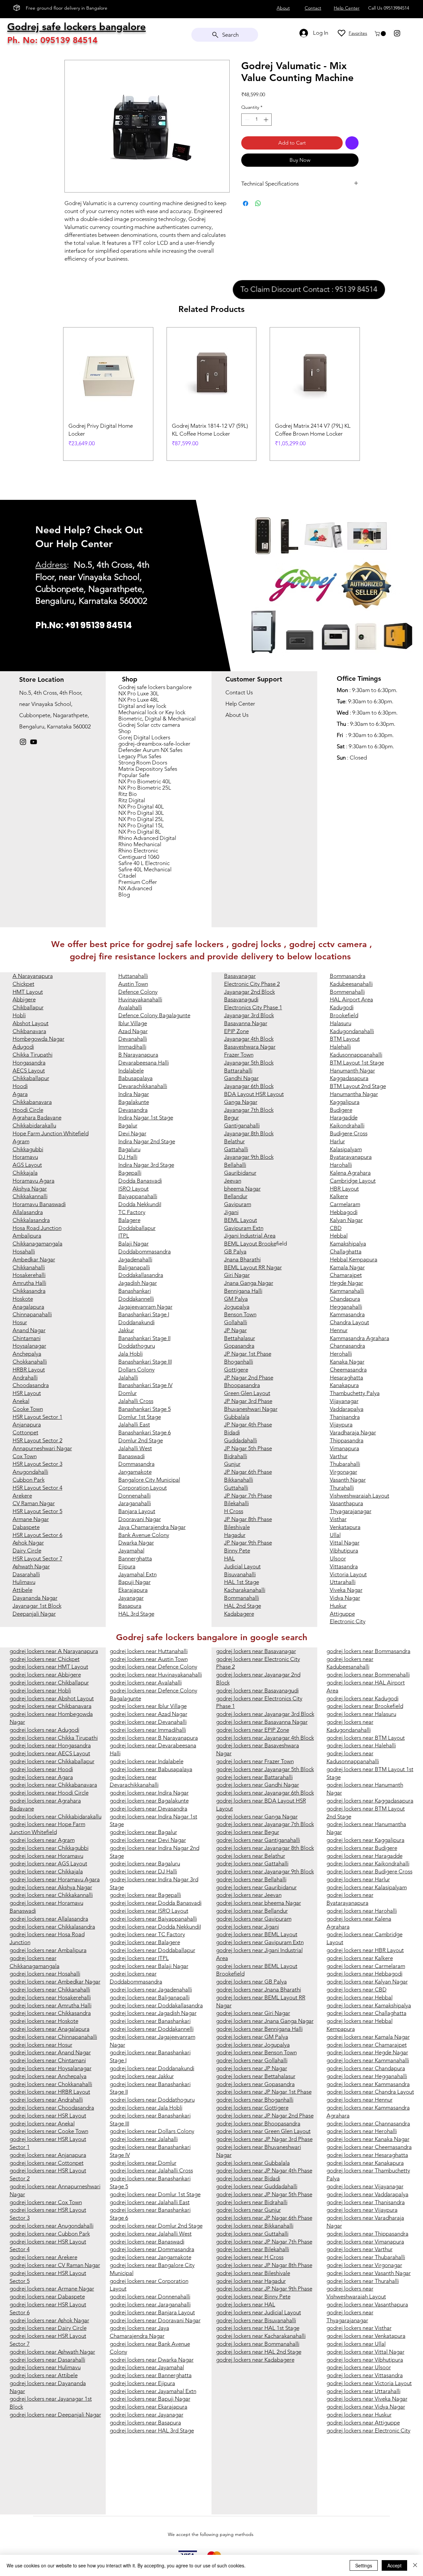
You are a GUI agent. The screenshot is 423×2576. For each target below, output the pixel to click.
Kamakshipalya (348, 1244)
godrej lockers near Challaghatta (366, 2013)
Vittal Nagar (345, 1543)
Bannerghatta (135, 1558)
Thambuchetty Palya (355, 1393)
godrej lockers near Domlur (143, 2163)
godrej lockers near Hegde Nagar (367, 2052)
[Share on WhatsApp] (258, 203)
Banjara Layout (137, 1511)
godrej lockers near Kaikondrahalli (368, 1863)
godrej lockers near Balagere (145, 1942)
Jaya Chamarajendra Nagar (152, 1527)
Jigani (231, 1212)
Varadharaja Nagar (353, 1432)
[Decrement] (246, 120)
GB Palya (235, 1251)
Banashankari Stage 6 (145, 1432)
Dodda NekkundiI (140, 1204)
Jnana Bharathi (242, 1259)
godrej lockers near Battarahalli (254, 1777)
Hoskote (23, 1299)
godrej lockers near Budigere (362, 1848)
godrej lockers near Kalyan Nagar (367, 1982)
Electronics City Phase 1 (253, 1007)
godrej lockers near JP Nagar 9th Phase (264, 2289)
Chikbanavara (29, 1031)
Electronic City (348, 1621)
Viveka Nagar (346, 1590)
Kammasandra (347, 1314)
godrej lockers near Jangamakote (151, 2257)
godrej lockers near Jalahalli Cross (151, 2170)
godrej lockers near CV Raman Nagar (55, 2265)
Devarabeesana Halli (144, 1063)
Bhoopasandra (242, 1385)
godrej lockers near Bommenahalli (368, 1675)
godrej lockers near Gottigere (252, 2108)
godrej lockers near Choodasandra (52, 2108)
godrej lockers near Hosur (41, 2045)
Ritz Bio (128, 794)
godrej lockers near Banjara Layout (152, 2312)
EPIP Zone (236, 1031)
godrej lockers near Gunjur (249, 2210)
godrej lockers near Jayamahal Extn (153, 2391)
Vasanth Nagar (348, 1480)
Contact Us (239, 692)
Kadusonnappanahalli (356, 1055)
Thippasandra (347, 1440)
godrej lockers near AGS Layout (48, 1863)
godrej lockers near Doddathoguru (152, 2100)
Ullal (335, 1535)
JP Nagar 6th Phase (248, 1472)
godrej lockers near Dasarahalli (47, 2360)
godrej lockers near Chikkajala (46, 1871)
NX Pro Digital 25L (141, 819)
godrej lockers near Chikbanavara (51, 1706)
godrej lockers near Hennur (360, 2100)
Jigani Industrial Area (250, 1236)
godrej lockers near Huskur (359, 2415)
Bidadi (232, 1432)
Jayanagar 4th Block (249, 1039)
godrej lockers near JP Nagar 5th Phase (264, 2194)
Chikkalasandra (31, 1220)
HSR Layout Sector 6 (38, 1535)
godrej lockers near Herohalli (362, 2131)
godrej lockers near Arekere (43, 2257)
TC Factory (132, 1212)
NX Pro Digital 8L (140, 832)
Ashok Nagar (28, 1543)
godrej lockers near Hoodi (41, 1769)
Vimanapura (345, 1448)
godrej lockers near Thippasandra (367, 2234)
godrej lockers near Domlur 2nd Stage (156, 2226)
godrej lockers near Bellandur (252, 1911)
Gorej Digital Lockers (144, 738)
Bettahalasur (240, 1338)
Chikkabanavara (32, 1102)
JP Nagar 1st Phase (248, 1354)
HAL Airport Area (351, 999)
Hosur (20, 1322)
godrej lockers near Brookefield (365, 1706)
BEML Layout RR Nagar (253, 1267)
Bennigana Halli (243, 1291)
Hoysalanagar (29, 1346)
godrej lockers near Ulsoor (359, 2367)
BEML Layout (241, 1220)
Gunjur (232, 1464)
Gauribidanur (240, 1173)
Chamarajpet (346, 1275)
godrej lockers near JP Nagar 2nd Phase (265, 2116)
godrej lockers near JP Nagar (252, 2068)
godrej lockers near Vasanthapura (367, 2304)
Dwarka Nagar (136, 1543)
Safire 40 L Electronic (144, 863)
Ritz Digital (132, 800)
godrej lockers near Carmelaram (366, 1966)
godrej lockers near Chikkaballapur (52, 1761)
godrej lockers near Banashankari (150, 2021)
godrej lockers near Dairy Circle (48, 2328)
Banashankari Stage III (145, 1362)
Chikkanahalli (29, 1267)
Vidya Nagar (345, 1598)
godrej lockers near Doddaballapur (153, 1950)
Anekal (21, 1401)
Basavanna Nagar (246, 1023)
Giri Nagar (237, 1275)
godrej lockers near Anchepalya (48, 2076)
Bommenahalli (347, 992)
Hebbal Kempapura (354, 1259)
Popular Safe (134, 775)
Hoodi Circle (28, 1110)
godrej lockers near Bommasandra (368, 1651)
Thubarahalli (345, 1464)
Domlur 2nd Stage (141, 1440)
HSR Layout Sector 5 (38, 1511)
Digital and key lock (142, 706)
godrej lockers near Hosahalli (45, 1974)
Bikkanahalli (239, 1480)
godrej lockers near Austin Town (149, 1659)
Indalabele (131, 1070)
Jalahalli (128, 1377)
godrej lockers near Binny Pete (253, 2296)
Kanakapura (344, 1385)
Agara (20, 1094)
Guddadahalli (241, 1440)
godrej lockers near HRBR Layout (50, 2092)
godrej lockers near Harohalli (362, 1911)
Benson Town (240, 1314)
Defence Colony (138, 992)
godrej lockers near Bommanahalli (258, 2344)
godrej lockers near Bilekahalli (253, 2249)
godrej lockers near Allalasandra (49, 1919)
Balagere (129, 1220)
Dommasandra (136, 1464)
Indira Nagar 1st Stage (146, 1117)
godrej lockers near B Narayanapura (154, 1738)
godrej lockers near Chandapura (366, 2068)
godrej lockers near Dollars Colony (152, 2131)
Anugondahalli (30, 1472)
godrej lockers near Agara (41, 1777)
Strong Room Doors (143, 763)
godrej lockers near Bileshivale (253, 2273)
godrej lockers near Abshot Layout (52, 1698)
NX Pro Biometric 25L (145, 788)
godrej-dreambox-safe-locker (154, 744)
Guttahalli (236, 1488)
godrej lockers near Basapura (145, 2423)
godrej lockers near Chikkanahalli (50, 1989)
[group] (211, 394)
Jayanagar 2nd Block (250, 992)
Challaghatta (346, 1251)
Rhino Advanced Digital (147, 838)
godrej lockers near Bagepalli (145, 1895)
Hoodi (20, 1086)
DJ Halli (128, 1157)
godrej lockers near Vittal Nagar (365, 2352)
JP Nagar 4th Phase (248, 1424)
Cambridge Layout (353, 1181)
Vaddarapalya (347, 1409)
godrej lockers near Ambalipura (48, 1950)
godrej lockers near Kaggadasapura (370, 1801)
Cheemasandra (348, 1370)
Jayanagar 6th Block (249, 1086)
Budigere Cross (349, 1133)
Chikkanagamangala (38, 1244)
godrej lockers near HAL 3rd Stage (152, 2430)
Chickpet (23, 984)
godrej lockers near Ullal (356, 2344)
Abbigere (24, 999)
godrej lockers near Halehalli (361, 1745)
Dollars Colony (136, 1370)
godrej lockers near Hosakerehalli (50, 1997)
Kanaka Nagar (347, 1362)
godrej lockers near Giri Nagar (253, 2013)
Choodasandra (31, 1385)
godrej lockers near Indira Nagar (149, 1793)
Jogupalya (237, 1307)
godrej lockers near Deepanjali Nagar (55, 2415)
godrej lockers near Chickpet (45, 1659)
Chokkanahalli (30, 1362)
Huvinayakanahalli (140, 999)
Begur (231, 1117)
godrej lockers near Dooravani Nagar (155, 2320)
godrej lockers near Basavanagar (256, 1651)
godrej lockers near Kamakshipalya (369, 2005)
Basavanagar (240, 976)
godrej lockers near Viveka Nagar (367, 2399)
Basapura (130, 1606)
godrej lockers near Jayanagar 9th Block (265, 1871)
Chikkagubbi (28, 1149)
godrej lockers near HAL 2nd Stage (259, 2352)
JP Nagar (235, 1330)
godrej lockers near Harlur (358, 1879)
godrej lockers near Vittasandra (365, 2375)
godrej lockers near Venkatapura (366, 2336)
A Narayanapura (33, 976)
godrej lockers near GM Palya (252, 2037)
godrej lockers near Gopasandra (255, 2084)
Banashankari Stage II (144, 1338)
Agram (21, 1141)
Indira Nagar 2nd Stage (147, 1141)
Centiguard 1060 (139, 857)
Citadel (127, 876)
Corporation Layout (143, 1488)
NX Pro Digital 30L (141, 813)
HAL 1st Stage (242, 1582)
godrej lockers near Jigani (248, 1927)
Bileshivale (237, 1527)
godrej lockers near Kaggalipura (365, 1840)
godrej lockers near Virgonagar (364, 2265)
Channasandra (347, 1346)
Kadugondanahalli (352, 1031)
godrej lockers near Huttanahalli (149, 1651)
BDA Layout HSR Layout (254, 1094)
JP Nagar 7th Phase (248, 1496)
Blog (124, 895)
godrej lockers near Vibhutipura (365, 2360)
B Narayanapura (138, 1055)
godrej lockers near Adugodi (44, 1730)
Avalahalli (130, 1007)
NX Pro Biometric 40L (145, 782)
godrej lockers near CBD (357, 1989)
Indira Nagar (134, 1094)
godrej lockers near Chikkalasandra (52, 1927)
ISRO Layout (134, 1189)
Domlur (128, 1393)
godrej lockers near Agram (42, 1840)
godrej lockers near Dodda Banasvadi (156, 1903)
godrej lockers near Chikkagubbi (49, 1848)
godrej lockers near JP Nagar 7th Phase (264, 2242)
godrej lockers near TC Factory (147, 1934)
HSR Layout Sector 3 (38, 1464)
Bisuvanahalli (240, 1574)
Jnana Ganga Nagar (249, 1283)
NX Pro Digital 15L (141, 826)
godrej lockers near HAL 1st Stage (258, 2328)
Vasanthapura (346, 1503)
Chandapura (345, 1299)
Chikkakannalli (30, 1196)
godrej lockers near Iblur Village (148, 1706)
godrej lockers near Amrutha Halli (51, 2005)
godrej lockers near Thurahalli (363, 2281)
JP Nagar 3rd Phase (248, 1401)
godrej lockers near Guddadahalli (257, 2186)
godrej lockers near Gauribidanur (256, 1887)
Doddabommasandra (145, 1251)
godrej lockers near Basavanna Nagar (262, 1722)
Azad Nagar (133, 1031)
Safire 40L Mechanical (145, 870)
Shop (125, 731)
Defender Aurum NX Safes (150, 750)
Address (51, 565)
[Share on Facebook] (246, 203)
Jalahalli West (135, 1448)
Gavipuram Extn (244, 1228)
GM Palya (236, 1299)
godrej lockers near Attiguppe (363, 2423)
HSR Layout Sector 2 (38, 1440)
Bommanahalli (242, 1598)
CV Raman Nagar (34, 1503)
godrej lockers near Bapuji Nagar (150, 2399)
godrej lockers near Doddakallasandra (156, 2005)
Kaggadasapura (349, 1078)
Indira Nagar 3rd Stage (146, 1165)
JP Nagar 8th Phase (248, 1519)
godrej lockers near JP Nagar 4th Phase (264, 2170)
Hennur (339, 1330)
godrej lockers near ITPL (139, 1958)
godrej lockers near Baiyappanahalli (153, 1919)
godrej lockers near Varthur (360, 2249)
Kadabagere (239, 1614)
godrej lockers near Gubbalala (253, 2163)
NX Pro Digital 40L (141, 807)
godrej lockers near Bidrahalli (252, 2202)
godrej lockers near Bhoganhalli (255, 2100)
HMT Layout (28, 992)
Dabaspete (26, 1527)
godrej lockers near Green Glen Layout (263, 2131)
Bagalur (128, 1125)
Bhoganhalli (239, 1362)
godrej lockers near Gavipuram (254, 1919)
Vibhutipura (344, 1550)
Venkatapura (345, 1527)
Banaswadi (132, 1456)
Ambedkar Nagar (34, 1259)
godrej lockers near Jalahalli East (150, 2202)
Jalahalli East (134, 1424)
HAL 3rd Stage (136, 1614)
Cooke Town (28, 1409)
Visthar (338, 1519)
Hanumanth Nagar (352, 1070)
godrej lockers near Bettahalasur (256, 2076)
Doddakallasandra (141, 1275)
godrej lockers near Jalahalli (144, 2139)
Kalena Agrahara (350, 1173)
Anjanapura (27, 1424)
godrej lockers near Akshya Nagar (51, 1887)
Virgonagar (344, 1472)
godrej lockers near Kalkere (360, 1958)
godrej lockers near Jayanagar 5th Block (265, 1769)
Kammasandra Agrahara (360, 1338)
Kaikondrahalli (347, 1125)
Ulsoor (338, 1558)
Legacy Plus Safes (140, 756)
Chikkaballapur (31, 1078)
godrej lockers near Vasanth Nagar (369, 2273)
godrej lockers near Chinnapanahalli (53, 2037)
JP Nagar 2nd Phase (249, 1377)
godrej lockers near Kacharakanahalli (261, 2336)
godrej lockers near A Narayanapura (54, 1651)
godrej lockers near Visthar (359, 2328)
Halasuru (341, 1023)
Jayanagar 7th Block (249, 1110)
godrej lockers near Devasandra (149, 1809)
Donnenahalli (135, 1496)
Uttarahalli (343, 1582)
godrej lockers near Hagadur (251, 2281)
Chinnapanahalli (32, 1314)
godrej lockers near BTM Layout (366, 1738)
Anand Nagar (29, 1330)
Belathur (234, 1141)
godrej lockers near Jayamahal (147, 2367)
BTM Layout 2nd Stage (358, 1086)
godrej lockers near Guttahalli (252, 2234)
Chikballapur (28, 1007)
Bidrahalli (236, 1456)
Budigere (341, 1110)
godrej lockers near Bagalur (143, 1832)
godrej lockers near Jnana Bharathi (259, 1989)
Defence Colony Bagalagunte (154, 1015)
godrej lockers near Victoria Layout (369, 2383)
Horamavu (25, 1157)
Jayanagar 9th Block (249, 1157)
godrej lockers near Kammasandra (368, 2084)
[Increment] (267, 120)
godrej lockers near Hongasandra (50, 1745)
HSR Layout (27, 1393)
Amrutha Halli (29, 1283)
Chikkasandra (29, 1291)
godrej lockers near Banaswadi (147, 2242)
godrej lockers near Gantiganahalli (258, 1840)
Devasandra (133, 1110)
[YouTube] (34, 742)
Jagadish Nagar (138, 1283)
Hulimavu (24, 1582)
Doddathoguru (137, 1346)
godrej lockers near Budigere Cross (369, 1871)
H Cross (234, 1511)
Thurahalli (342, 1488)
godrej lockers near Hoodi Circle (49, 1793)
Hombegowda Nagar (38, 1039)
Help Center (240, 704)
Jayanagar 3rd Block (249, 1015)
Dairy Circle (27, 1550)
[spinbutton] (256, 120)
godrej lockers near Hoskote (44, 2021)
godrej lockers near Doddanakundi (152, 2068)
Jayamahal (131, 1550)
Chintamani (27, 1338)
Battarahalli (238, 1070)
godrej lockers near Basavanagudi (257, 1690)
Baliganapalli (134, 1267)
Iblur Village (133, 1023)
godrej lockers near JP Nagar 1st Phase (264, 2092)
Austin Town (133, 984)
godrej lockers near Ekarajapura (149, 2407)
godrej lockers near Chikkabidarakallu (56, 1816)
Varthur (339, 1456)
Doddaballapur (137, 1228)
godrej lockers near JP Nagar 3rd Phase (264, 2139)
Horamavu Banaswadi (39, 1204)
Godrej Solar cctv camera (149, 725)
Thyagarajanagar (351, 1511)
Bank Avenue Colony (144, 1535)
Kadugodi (342, 1007)
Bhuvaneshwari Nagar (251, 1409)
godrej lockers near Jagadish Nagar (153, 2013)
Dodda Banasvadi (140, 1181)
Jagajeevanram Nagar (145, 1307)
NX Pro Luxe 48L (139, 700)
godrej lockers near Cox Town (46, 2202)
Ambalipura (27, 1236)
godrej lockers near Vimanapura (365, 2242)
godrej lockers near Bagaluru (145, 1863)
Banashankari (135, 1291)
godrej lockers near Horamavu (46, 1856)
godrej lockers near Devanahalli (148, 1722)
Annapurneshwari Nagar (42, 1448)
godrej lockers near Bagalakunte (149, 1801)
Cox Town (25, 1456)
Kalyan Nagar (346, 1220)
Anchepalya (27, 1354)
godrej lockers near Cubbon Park (50, 2234)
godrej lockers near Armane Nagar (52, 2289)
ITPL (124, 1236)
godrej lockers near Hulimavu (45, 2367)
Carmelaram (345, 1204)
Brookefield (344, 1015)
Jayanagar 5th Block (249, 1063)
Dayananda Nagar (35, 1598)
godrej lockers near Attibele (44, 2375)
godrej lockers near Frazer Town (255, 1761)
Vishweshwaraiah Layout (360, 1496)
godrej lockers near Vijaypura (362, 2210)
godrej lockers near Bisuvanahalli (256, 2320)
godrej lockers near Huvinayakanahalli (156, 1675)
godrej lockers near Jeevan (249, 1895)
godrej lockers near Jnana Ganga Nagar (265, 2021)
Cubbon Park (29, 1480)
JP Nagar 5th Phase (248, 1448)
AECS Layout (29, 1070)
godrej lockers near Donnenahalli (150, 2296)
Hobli (19, 1015)
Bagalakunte (134, 1102)
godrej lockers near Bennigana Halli (259, 2029)
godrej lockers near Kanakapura (365, 2163)
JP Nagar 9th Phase (248, 1543)
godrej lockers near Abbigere (45, 1675)
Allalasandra (28, 1212)
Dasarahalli (26, 1574)
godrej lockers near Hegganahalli (367, 2076)
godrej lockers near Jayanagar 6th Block (265, 1793)
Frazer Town (239, 1055)
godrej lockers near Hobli (40, 1690)
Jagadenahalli (135, 1259)
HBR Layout (344, 1189)
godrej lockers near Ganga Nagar (257, 1816)
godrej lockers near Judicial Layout (259, 2312)
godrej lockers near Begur (248, 1832)
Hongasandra (29, 1063)
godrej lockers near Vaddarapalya (367, 2194)
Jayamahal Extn (137, 1574)
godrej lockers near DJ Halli (143, 1871)
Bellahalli (235, 1165)
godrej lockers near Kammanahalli (368, 2060)
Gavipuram (238, 1204)
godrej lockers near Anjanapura (48, 2155)
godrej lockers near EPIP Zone (253, 1730)
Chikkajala (25, 1173)
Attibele (22, 1590)
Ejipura (127, 1566)
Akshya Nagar (30, 1189)
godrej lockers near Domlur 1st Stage (155, 2194)
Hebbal (339, 1236)
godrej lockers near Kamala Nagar (368, 2037)
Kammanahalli (347, 1291)
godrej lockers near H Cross (250, 2257)
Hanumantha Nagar (354, 1094)
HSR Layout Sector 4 (38, 1488)
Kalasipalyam (346, 1149)
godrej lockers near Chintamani (48, 2060)
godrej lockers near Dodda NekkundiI (155, 1927)
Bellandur (236, 1196)
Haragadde (344, 1117)
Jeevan (233, 1181)
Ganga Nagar (241, 1102)
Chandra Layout (349, 1322)
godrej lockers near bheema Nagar (259, 1903)
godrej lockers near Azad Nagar (149, 1714)
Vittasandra (344, 1566)
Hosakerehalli (29, 1275)
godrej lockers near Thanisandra (366, 2202)
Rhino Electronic (138, 851)
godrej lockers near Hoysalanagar (51, 2068)
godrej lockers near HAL (246, 2304)
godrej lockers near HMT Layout (49, 1667)
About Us (237, 715)
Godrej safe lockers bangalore (155, 687)
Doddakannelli (136, 1299)
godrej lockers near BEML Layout (257, 1934)
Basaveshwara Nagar (250, 1047)
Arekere (22, 1496)
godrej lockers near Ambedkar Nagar (55, 1982)
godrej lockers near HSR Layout (48, 2116)
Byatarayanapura (351, 1157)
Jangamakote (135, 1472)
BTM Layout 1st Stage (357, 1063)
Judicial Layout (242, 1566)
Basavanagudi (241, 999)
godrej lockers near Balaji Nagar (149, 1966)
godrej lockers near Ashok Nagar (49, 2320)
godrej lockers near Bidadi (248, 2178)
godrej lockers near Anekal (42, 2123)
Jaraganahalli (135, 1503)
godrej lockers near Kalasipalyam (367, 1887)
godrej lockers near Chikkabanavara (53, 1785)
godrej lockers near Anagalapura (50, 2029)
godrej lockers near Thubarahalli (366, 2257)
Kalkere (339, 1196)
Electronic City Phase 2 (252, 984)
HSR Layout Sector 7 (38, 1558)
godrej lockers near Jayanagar (147, 2415)
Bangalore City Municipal (149, 1480)
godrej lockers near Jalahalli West (151, 2234)
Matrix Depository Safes (148, 769)
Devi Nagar (132, 1133)
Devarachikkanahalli (143, 1086)
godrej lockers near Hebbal (360, 1997)
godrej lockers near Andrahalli (46, 2100)
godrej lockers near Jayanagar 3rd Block (265, 1714)
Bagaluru (129, 1149)
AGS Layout (27, 1165)
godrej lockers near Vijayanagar (365, 2186)
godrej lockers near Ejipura (142, 2383)
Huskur (338, 1606)
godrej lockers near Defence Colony (154, 1667)
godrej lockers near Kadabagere (255, 2360)
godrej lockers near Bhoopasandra (258, 2123)
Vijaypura (341, 1424)
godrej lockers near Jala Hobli (146, 2108)
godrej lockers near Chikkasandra (50, 2013)
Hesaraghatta (346, 1377)
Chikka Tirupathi (33, 1055)
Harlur (337, 1141)
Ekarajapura (133, 1590)
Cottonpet (25, 1432)
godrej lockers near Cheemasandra (369, 2147)
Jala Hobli (131, 1354)
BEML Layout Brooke (250, 1244)
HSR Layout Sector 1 (38, 1417)
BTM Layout (345, 1039)
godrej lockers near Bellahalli (251, 1879)
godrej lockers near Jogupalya (253, 2045)
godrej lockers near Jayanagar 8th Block (265, 1848)
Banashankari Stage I (144, 1314)
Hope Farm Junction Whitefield (51, 1133)
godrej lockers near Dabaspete (47, 2296)
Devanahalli (133, 1039)
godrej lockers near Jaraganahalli (150, 2304)
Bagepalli (130, 1173)
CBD (336, 1228)
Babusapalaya (135, 1078)
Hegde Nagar (346, 1283)
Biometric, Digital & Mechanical (157, 719)
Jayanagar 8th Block (249, 1133)
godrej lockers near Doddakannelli (152, 2029)
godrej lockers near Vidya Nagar (366, 2407)
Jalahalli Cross (136, 1401)
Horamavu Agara (34, 1181)
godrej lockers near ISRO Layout (149, 1911)
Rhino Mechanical (140, 844)
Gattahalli (236, 1149)
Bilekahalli (236, 1503)
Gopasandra (239, 1346)
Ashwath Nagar (31, 1566)
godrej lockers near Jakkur (142, 2076)
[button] (381, 34)
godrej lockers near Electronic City (368, 2430)
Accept (394, 2565)
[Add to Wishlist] (352, 143)
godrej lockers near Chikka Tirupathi (54, 1738)
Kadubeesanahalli (351, 984)
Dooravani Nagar (140, 1519)
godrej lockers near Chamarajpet (367, 2045)
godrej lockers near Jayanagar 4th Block (265, 1738)
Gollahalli (236, 1322)
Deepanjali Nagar (34, 1614)
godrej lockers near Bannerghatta (151, 2375)
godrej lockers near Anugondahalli (52, 2226)
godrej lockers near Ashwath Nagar (52, 2352)
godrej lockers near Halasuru (361, 1714)
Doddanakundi (136, 1322)
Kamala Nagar (347, 1267)
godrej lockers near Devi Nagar (148, 1840)
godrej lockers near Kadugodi (363, 1698)
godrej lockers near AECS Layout (50, 1753)
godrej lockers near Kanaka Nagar (368, 2139)
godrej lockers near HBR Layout (365, 1950)
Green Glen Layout (247, 1393)
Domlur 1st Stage (140, 1417)
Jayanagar (131, 1598)
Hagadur (235, 1535)
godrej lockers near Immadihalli (148, 1730)
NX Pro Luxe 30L (139, 694)
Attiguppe (342, 1614)
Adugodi (23, 1047)
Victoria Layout (348, 1574)
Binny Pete (237, 1550)
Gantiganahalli (242, 1125)
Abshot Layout (31, 1023)
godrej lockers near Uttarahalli (364, 2391)
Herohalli (341, 1354)
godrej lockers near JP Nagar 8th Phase (264, 2265)
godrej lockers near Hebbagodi (365, 1974)
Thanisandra (345, 1417)
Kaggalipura (345, 1102)
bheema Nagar (242, 1189)
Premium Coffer (138, 882)
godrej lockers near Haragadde (365, 1856)
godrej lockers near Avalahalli (146, 1682)
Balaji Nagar (134, 1244)
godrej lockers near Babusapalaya (151, 1769)
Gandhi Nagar (241, 1078)
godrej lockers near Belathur (251, 1856)
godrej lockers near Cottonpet (47, 2163)
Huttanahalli (133, 976)
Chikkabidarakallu (34, 1125)
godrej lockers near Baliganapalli (150, 1997)
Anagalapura (28, 1307)
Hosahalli (24, 1251)
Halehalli (340, 1047)
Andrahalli (25, 1377)
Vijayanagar (344, 1401)
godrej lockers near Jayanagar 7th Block (265, 1824)
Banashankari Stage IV (145, 1385)
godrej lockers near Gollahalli (252, 2060)
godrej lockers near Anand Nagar (50, 2052)
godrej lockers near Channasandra (368, 2123)
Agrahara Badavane (37, 1117)
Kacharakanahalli (245, 1590)
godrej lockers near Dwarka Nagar (152, 2360)
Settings (364, 2565)
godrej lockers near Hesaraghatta (367, 2155)
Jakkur (126, 1330)
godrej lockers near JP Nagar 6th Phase (264, 2218)
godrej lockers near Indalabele (147, 1761)
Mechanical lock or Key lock (152, 712)
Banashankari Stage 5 (145, 1409)
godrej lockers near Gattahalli (252, 1863)
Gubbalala (237, 1417)
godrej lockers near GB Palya (251, 1982)
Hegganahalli (346, 1307)
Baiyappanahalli (138, 1196)
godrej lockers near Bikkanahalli (255, 2226)
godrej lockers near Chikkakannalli (51, 1895)
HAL (230, 1558)
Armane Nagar (31, 1519)
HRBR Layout (29, 1370)
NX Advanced (135, 888)
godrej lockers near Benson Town (256, 2052)
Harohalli (341, 1165)
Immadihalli (132, 1047)
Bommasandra (348, 976)
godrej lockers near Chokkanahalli (51, 2084)
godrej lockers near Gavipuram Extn (260, 1942)
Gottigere (236, 1370)
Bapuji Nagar (135, 1582)
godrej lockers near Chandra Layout (370, 2092)
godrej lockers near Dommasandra (152, 2249)
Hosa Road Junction (37, 1228)
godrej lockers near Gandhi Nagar (258, 1785)
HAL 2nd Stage (243, 1606)
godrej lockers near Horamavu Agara (55, 1879)
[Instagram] (397, 33)
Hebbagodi (344, 1212)
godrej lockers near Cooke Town (49, 2131)
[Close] (415, 2565)
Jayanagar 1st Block (37, 1606)
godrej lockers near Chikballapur (49, 1682)
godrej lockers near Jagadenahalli (151, 1989)
